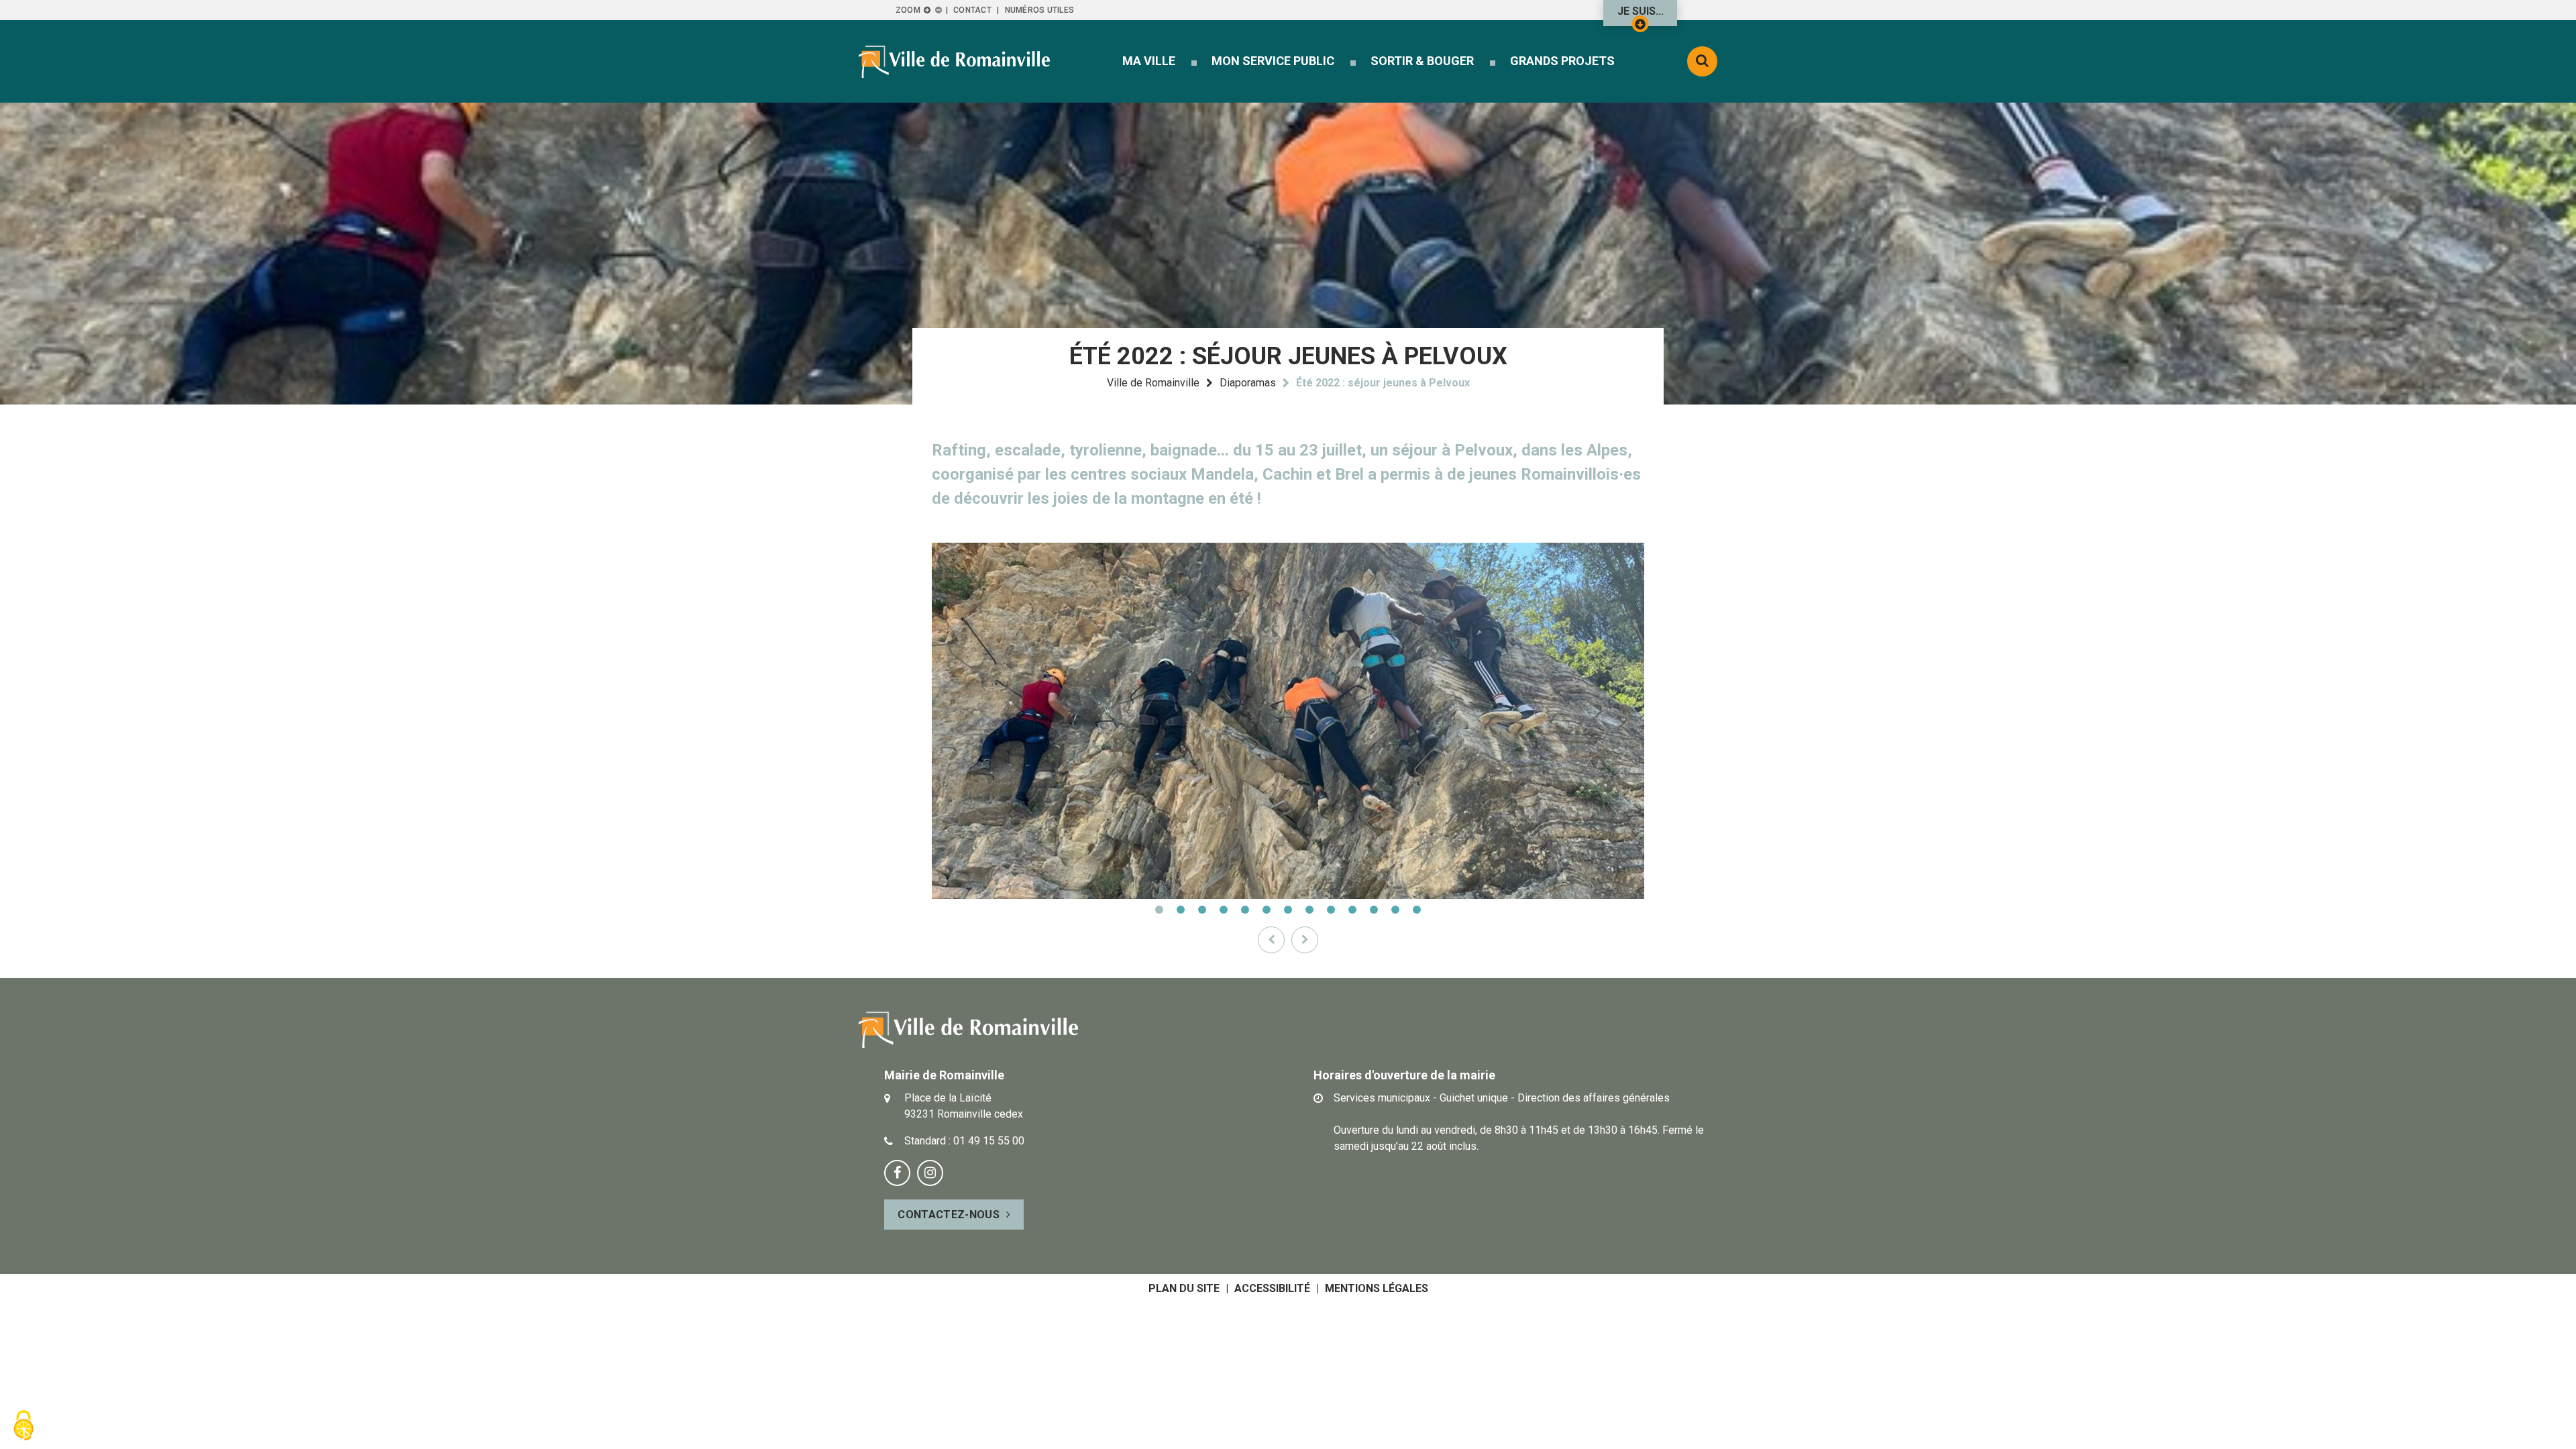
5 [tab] (1245, 910)
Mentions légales (1377, 1288)
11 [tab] (1374, 910)
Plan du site (1184, 1288)
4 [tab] (1224, 910)
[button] (1149, 61)
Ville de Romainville (1153, 383)
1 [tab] (1159, 910)
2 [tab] (1181, 910)
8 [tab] (1309, 910)
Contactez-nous (948, 1215)
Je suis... (1641, 11)
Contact (972, 10)
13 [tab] (1417, 910)
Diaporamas (1248, 383)
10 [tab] (1352, 910)
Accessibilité (1272, 1288)
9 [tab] (1331, 910)
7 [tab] (1288, 910)
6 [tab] (1267, 910)
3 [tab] (1202, 910)
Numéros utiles (1039, 10)
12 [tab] (1395, 910)
